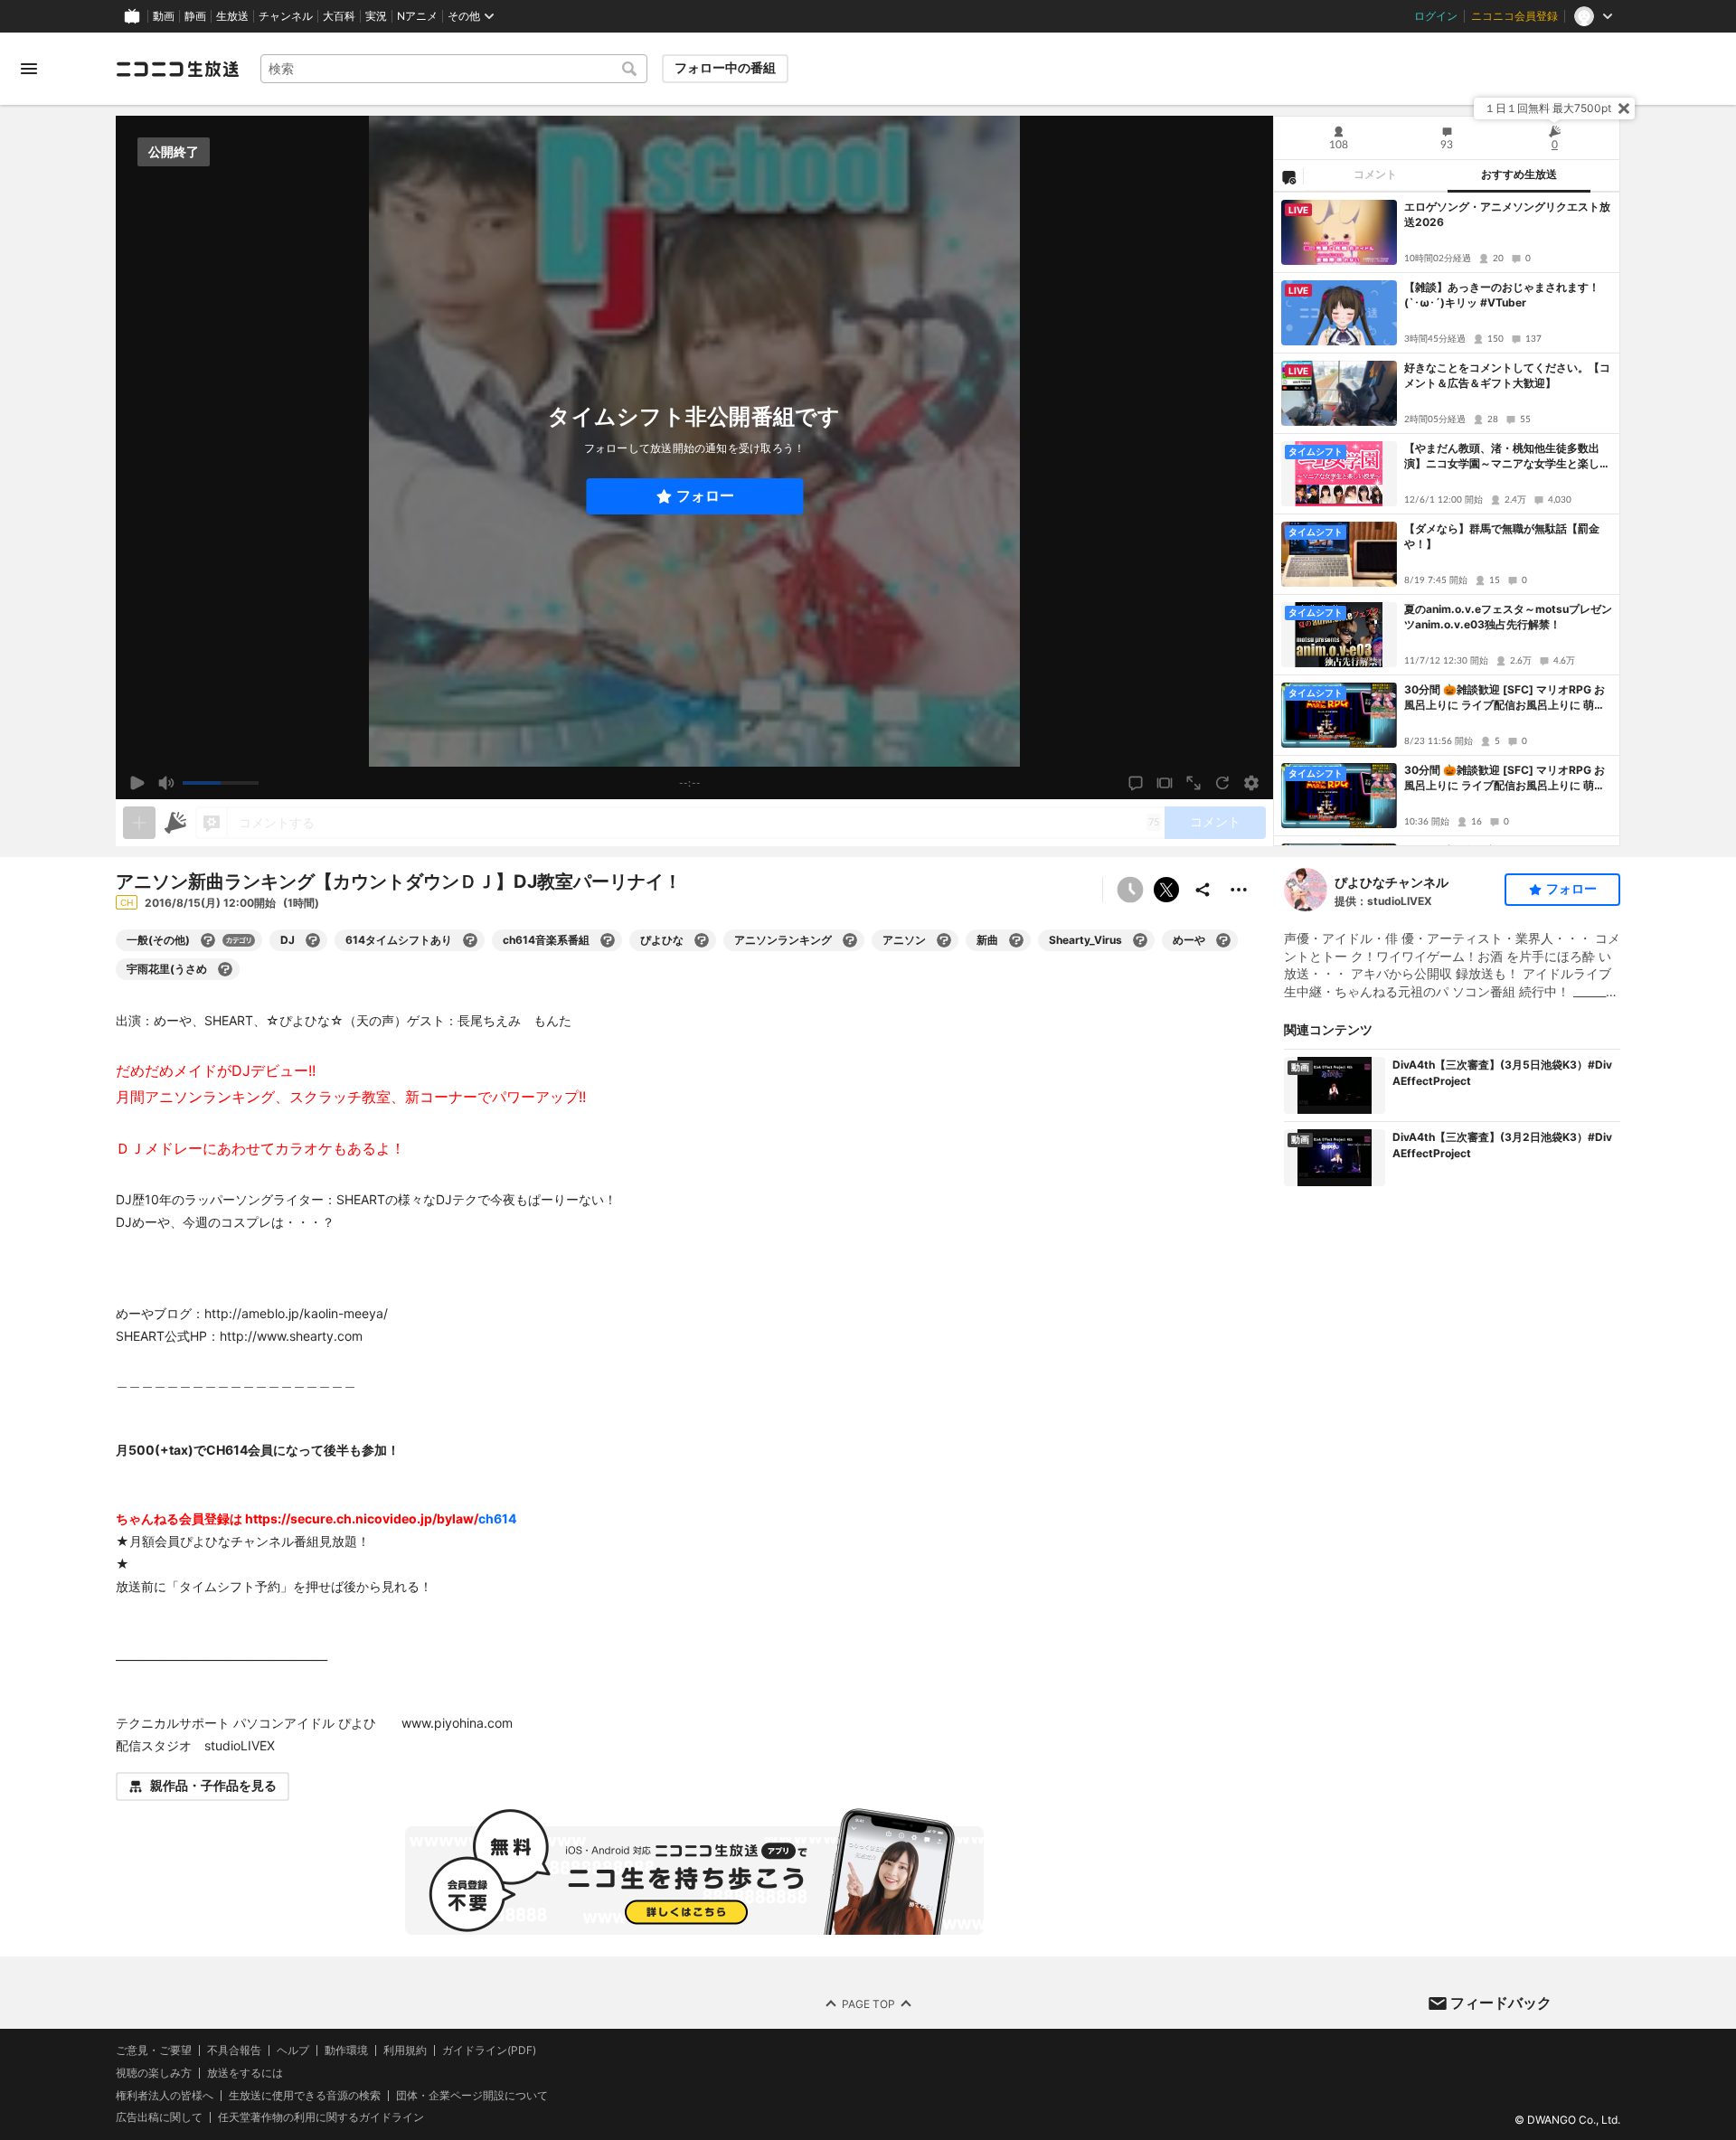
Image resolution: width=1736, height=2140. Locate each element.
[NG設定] (1288, 176)
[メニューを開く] (29, 69)
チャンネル (286, 16)
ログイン (1436, 16)
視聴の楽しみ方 (154, 2072)
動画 (164, 16)
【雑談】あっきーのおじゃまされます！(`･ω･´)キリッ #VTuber (1502, 295)
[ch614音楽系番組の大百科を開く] (608, 940)
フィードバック (1501, 2003)
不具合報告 (234, 2050)
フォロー (705, 496)
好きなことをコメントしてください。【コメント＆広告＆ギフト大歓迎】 (1507, 375)
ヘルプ (293, 2050)
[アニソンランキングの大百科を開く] (850, 940)
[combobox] (454, 69)
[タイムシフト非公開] (1130, 890)
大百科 (339, 16)
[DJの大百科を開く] (313, 940)
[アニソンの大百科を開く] (944, 940)
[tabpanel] (1447, 519)
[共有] (1203, 890)
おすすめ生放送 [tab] (1519, 174)
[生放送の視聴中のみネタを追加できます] (139, 823)
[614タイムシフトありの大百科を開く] (470, 940)
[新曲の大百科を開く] (1016, 940)
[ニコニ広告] (175, 823)
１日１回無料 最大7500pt (1548, 108)
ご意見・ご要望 (154, 2050)
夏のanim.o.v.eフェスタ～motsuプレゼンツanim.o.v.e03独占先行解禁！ (1508, 617)
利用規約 (405, 2050)
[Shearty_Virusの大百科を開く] (1140, 940)
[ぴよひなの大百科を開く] (702, 940)
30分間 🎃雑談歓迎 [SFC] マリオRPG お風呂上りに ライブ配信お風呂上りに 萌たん (1505, 698)
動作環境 (346, 2050)
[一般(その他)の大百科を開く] (208, 940)
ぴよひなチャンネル (1392, 882)
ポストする (1166, 890)
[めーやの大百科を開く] (1223, 940)
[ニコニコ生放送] (177, 69)
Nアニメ (417, 16)
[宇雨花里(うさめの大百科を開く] (225, 969)
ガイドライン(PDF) (489, 2050)
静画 (195, 16)
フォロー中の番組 (725, 68)
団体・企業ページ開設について (472, 2095)
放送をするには (245, 2072)
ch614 (497, 1518)
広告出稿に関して (159, 2117)
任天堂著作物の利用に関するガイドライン (321, 2117)
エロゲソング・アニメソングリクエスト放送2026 (1507, 214)
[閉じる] (1624, 108)
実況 (376, 16)
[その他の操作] (1239, 890)
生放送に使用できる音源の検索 (305, 2095)
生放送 (232, 16)
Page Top (868, 2003)
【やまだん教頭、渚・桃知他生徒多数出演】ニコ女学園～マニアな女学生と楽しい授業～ (1507, 457)
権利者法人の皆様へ (165, 2094)
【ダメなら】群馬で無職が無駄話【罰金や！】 (1502, 536)
